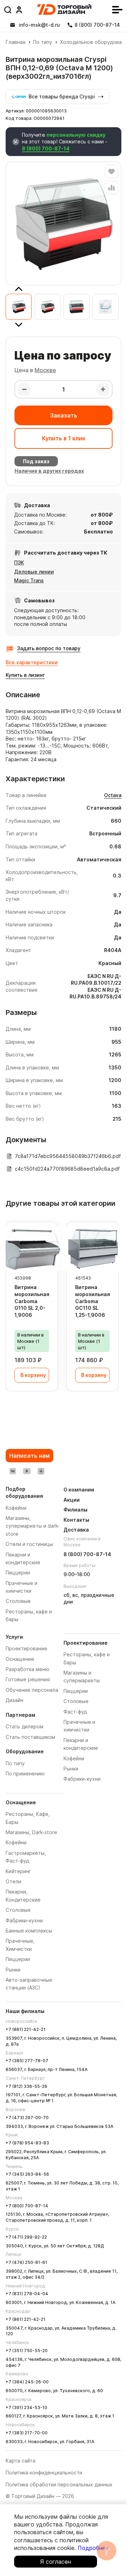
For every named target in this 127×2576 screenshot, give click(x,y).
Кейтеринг (18, 1871)
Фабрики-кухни (24, 1920)
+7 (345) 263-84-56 (27, 2174)
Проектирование (26, 1648)
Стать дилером (25, 1726)
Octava (113, 795)
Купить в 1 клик (64, 438)
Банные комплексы (29, 1931)
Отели (13, 1881)
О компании (79, 1490)
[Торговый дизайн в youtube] (27, 1471)
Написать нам (29, 1456)
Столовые (18, 1910)
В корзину (33, 1375)
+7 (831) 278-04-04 (27, 2294)
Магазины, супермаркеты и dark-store (33, 1526)
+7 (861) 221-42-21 (26, 2029)
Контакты (76, 1520)
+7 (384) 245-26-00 (27, 2382)
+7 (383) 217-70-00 (27, 2433)
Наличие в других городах (49, 471)
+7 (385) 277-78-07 (27, 2061)
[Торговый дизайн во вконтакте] (13, 1471)
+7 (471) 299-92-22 (26, 2237)
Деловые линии (34, 572)
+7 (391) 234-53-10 (26, 2407)
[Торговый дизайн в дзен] (41, 1471)
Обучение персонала (32, 1690)
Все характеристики (32, 662)
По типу (43, 42)
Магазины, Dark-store (31, 1832)
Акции (72, 1500)
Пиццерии (18, 1959)
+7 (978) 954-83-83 (27, 2143)
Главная (16, 42)
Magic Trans (29, 580)
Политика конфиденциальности (44, 2473)
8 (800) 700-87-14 (46, 148)
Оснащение (20, 1659)
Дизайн (14, 1700)
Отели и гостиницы (29, 1544)
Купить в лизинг (25, 675)
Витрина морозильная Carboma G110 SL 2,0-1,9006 (32, 1301)
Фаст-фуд (75, 1712)
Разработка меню (28, 1669)
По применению (25, 1774)
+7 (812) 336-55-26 (26, 2086)
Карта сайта (20, 2461)
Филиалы (75, 1510)
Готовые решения (28, 1679)
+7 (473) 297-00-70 (27, 2118)
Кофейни (16, 1842)
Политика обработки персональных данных (59, 2484)
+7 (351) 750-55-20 (27, 2351)
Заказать (64, 415)
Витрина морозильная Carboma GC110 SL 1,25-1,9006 (93, 1301)
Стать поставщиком (30, 1737)
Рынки (13, 1970)
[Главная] (64, 9)
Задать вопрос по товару (49, 648)
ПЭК (19, 562)
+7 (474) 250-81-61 (26, 2262)
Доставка (76, 1530)
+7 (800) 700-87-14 (27, 2206)
